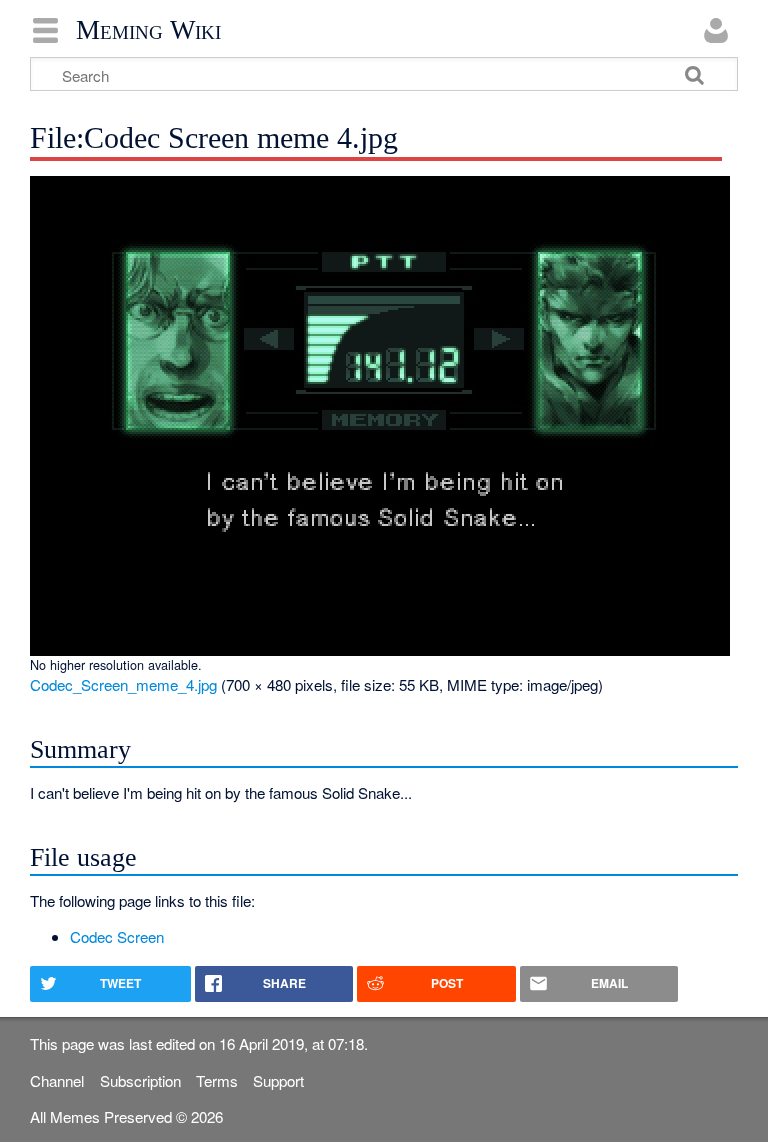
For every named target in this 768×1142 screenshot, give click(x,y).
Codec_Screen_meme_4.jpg (123, 684)
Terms (217, 1080)
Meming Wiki (148, 30)
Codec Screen (117, 936)
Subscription (140, 1080)
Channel (57, 1080)
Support (278, 1080)
